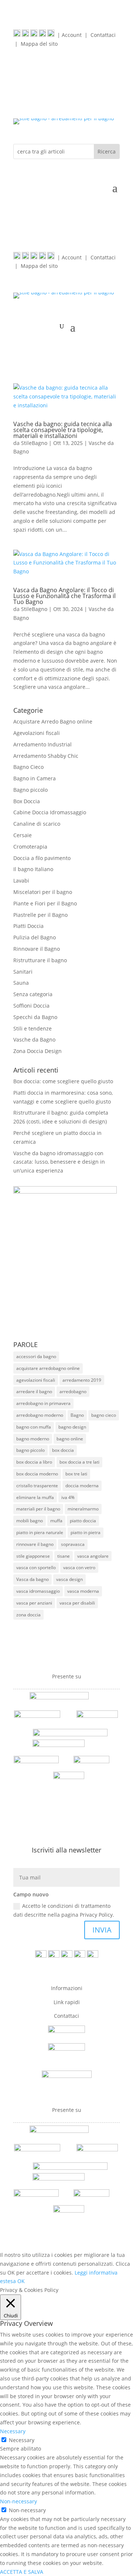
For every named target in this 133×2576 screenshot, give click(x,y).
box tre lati (76, 1474)
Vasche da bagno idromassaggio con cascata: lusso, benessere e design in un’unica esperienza (59, 1162)
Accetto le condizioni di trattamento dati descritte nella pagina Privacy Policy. (64, 1910)
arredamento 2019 (82, 1380)
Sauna (21, 983)
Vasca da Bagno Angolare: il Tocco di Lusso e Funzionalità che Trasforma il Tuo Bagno (64, 596)
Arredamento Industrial (42, 744)
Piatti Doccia (28, 926)
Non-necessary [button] (18, 2501)
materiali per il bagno (38, 1509)
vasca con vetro (79, 1567)
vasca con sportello (36, 1567)
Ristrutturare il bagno (40, 960)
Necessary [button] (13, 2431)
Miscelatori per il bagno (43, 892)
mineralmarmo (83, 1509)
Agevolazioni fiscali (37, 733)
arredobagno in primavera (43, 1403)
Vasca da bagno (33, 1579)
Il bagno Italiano (33, 869)
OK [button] (21, 2281)
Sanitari (23, 972)
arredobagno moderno (40, 1415)
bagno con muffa (34, 1427)
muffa (56, 1521)
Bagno (77, 1415)
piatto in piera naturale (40, 1532)
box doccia (63, 1450)
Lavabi (21, 880)
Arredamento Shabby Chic (46, 756)
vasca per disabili (77, 1603)
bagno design (72, 1427)
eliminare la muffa (35, 1497)
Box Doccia (27, 801)
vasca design (69, 1579)
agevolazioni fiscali (36, 1380)
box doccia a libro (34, 1462)
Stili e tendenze (33, 1028)
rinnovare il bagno (35, 1544)
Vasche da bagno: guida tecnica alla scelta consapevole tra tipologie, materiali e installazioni (63, 430)
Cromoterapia (30, 847)
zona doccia (28, 1615)
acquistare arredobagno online (48, 1368)
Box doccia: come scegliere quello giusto (63, 1081)
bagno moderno (33, 1439)
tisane (64, 1556)
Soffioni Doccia (31, 1006)
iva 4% (68, 1497)
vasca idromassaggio (38, 1591)
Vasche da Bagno (34, 1040)
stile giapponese (33, 1556)
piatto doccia (83, 1521)
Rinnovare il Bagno (37, 949)
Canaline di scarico (37, 824)
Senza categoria (33, 994)
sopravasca (73, 1544)
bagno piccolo (30, 1450)
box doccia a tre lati (79, 1462)
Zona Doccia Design (37, 1051)
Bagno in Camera (35, 778)
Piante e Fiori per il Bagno (45, 903)
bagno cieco (104, 1415)
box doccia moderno (37, 1474)
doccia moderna (82, 1486)
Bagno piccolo (30, 790)
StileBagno (34, 443)
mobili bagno (30, 1521)
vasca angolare (93, 1556)
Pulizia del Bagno (35, 937)
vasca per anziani (34, 1603)
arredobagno (73, 1391)
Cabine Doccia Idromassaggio (50, 812)
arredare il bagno (34, 1391)
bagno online (70, 1439)
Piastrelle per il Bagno (40, 915)
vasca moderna (83, 1591)
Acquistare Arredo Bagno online (53, 721)
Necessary (22, 2440)
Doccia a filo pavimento (42, 858)
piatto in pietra (86, 1532)
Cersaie (23, 835)
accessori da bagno (36, 1356)
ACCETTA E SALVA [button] (22, 2572)
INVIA (102, 1930)
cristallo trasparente (37, 1486)
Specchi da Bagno (35, 1017)
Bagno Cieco (28, 767)
